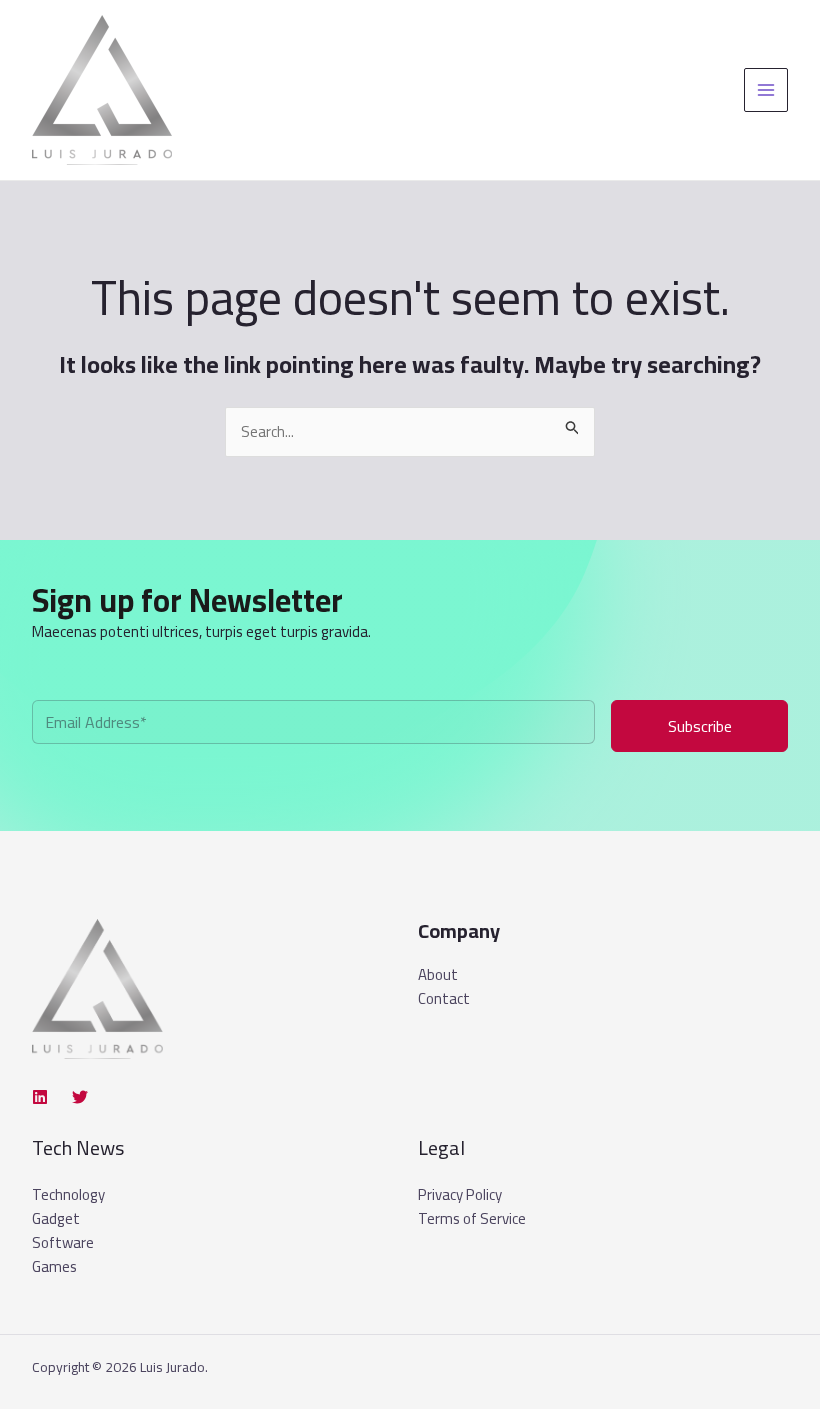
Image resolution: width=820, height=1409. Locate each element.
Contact (444, 999)
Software (63, 1242)
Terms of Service (472, 1218)
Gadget (56, 1218)
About (438, 975)
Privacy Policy (460, 1194)
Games (54, 1266)
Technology (68, 1194)
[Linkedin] (40, 1097)
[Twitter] (80, 1097)
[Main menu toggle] (766, 90)
